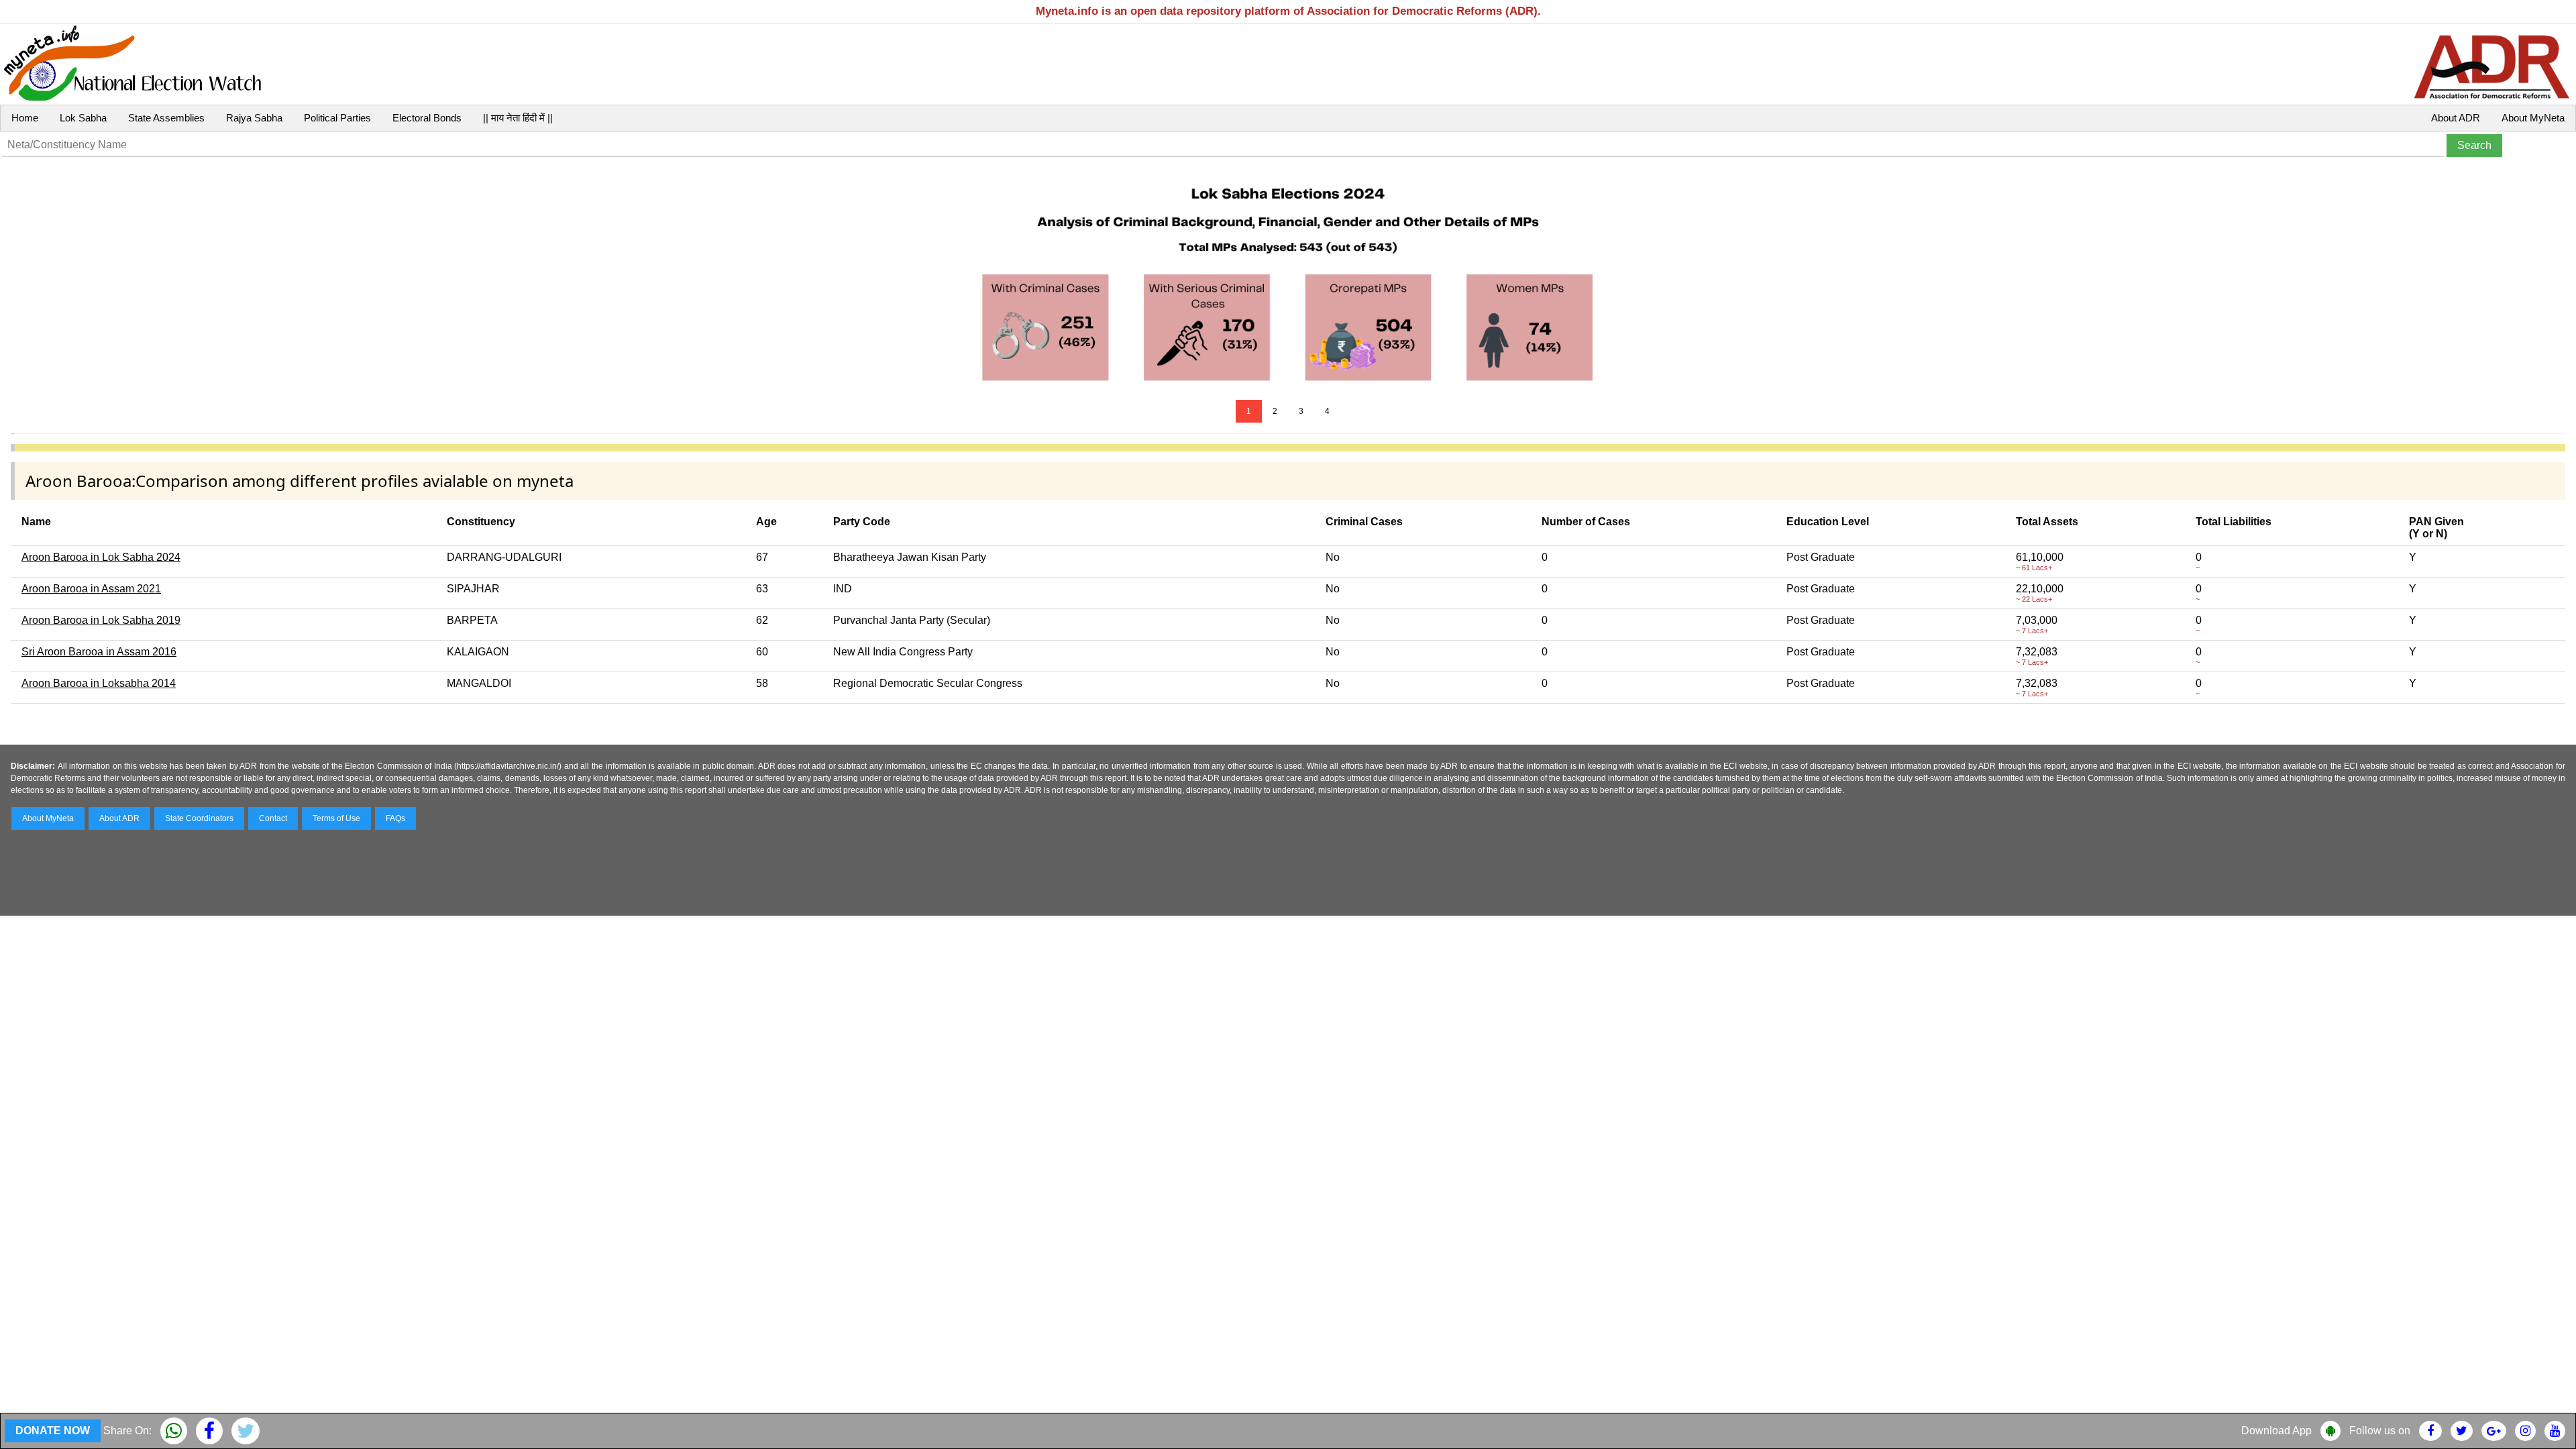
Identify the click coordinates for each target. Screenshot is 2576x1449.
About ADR (2456, 118)
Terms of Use (336, 818)
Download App (2276, 1431)
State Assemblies (166, 118)
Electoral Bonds (427, 118)
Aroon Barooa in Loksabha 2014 (99, 683)
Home (25, 118)
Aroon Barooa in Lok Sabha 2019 (101, 620)
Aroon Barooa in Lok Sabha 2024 (101, 557)
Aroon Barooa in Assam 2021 (91, 589)
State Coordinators (199, 818)
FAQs (395, 818)
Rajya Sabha (254, 118)
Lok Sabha (83, 118)
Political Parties (337, 118)
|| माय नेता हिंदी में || (518, 118)
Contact (273, 818)
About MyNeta (2533, 118)
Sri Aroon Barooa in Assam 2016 (99, 652)
